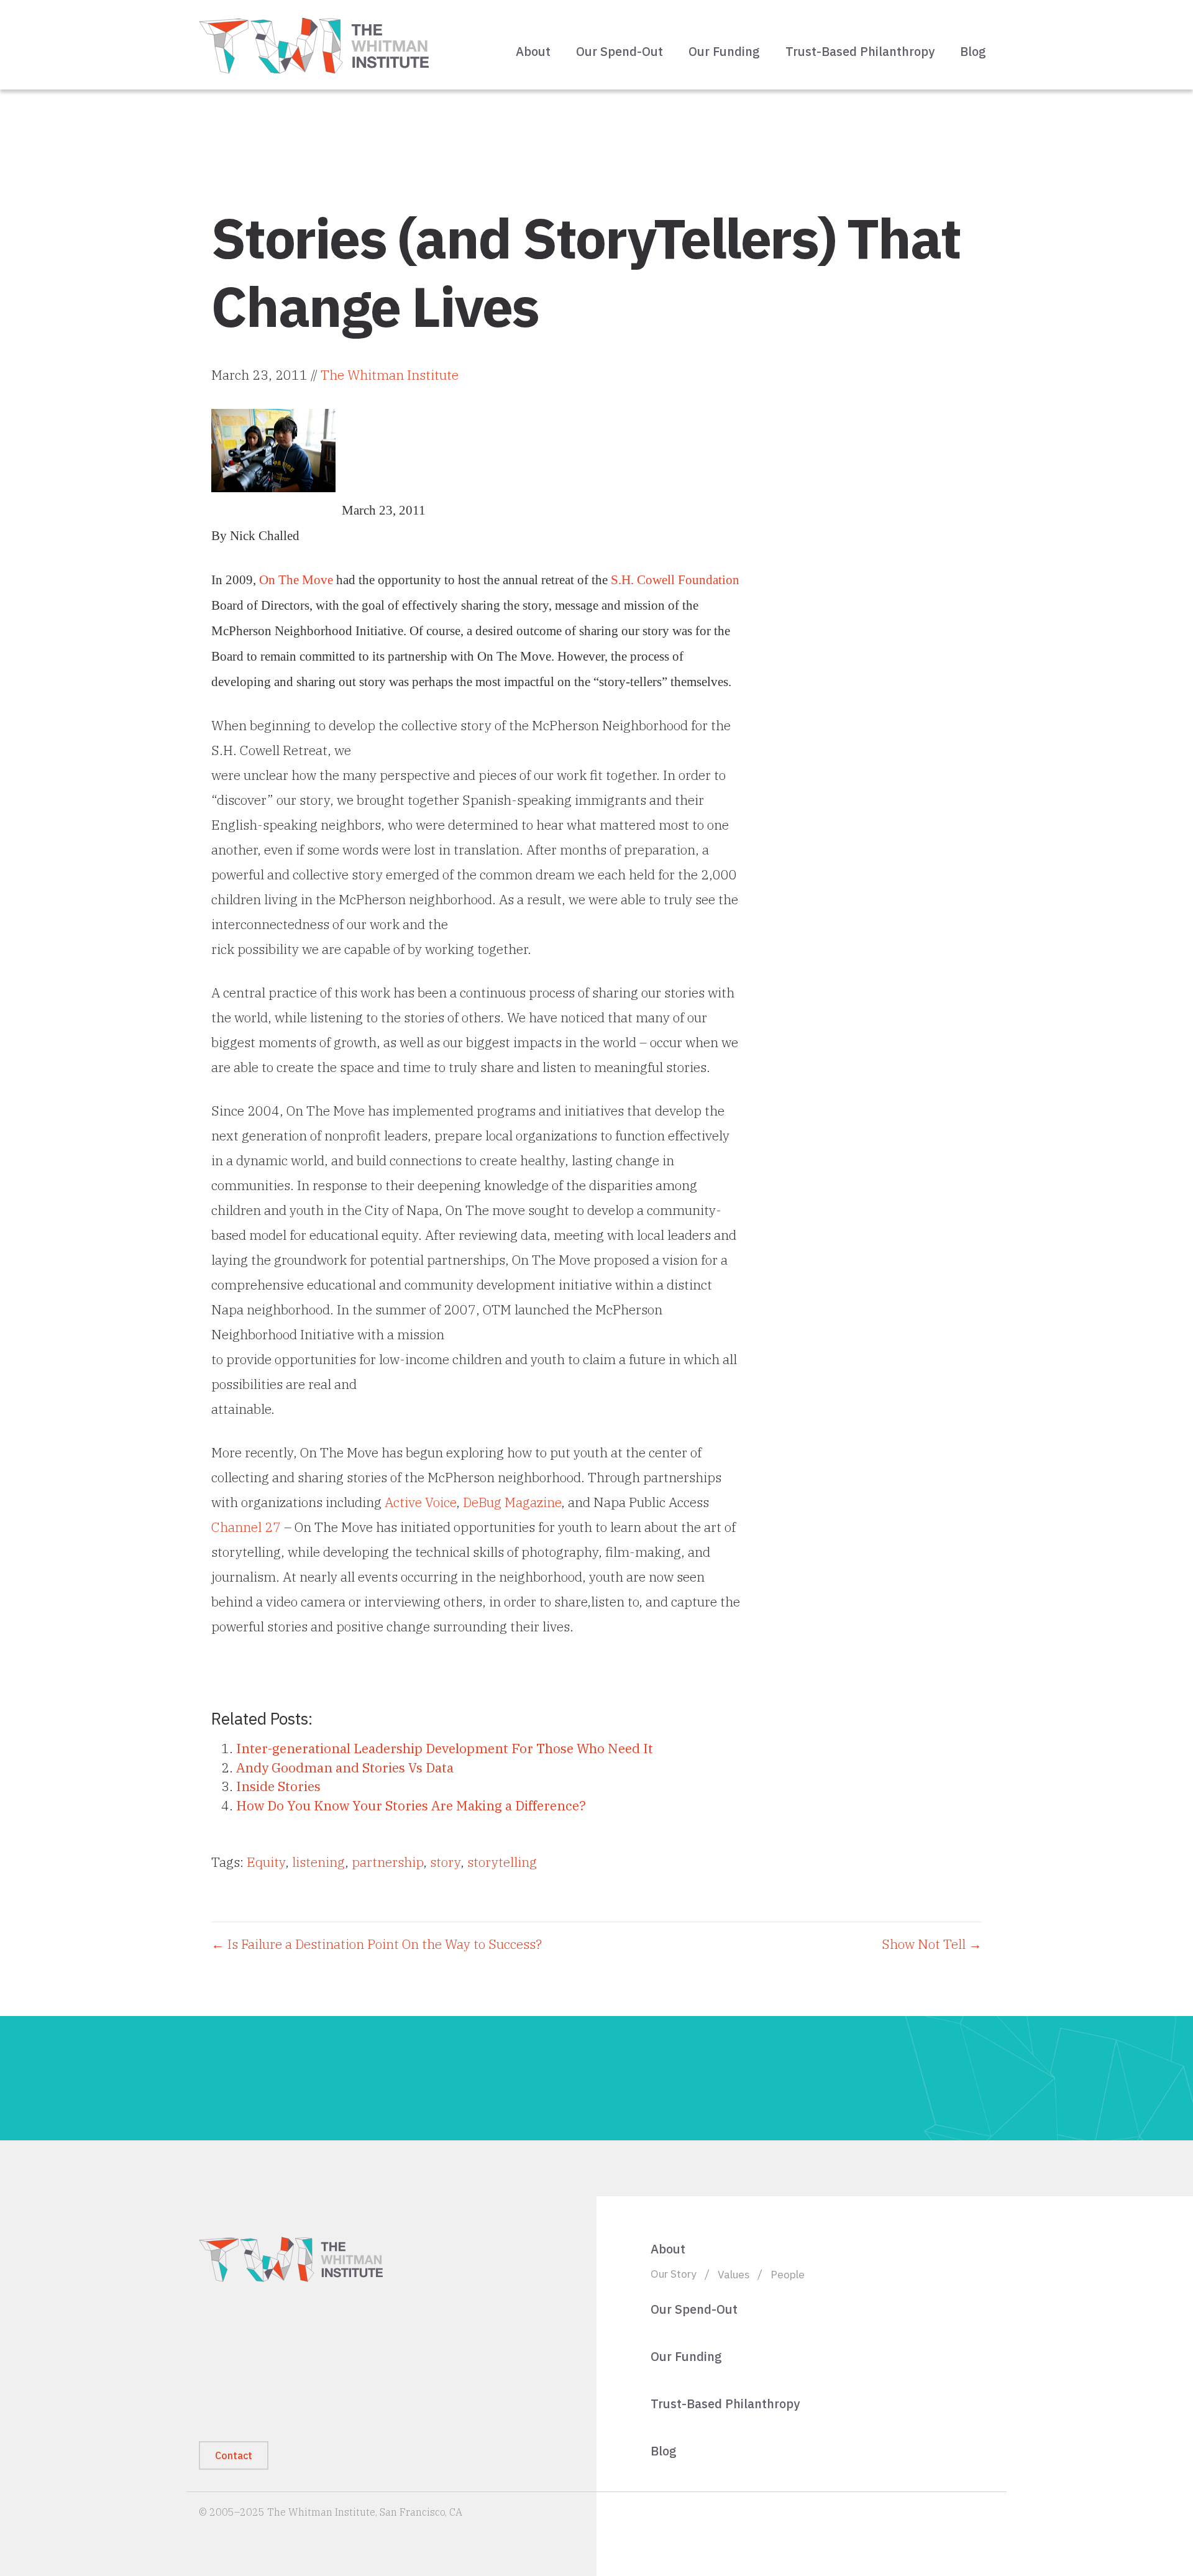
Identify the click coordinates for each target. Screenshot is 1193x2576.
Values (734, 2274)
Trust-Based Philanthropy (860, 51)
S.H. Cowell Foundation (675, 580)
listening (318, 1862)
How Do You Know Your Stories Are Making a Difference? (411, 1805)
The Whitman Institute (390, 375)
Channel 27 (246, 1527)
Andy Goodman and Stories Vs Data (345, 1767)
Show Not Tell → (932, 1944)
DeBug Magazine (512, 1502)
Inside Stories (278, 1786)
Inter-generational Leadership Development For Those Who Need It (445, 1748)
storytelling (502, 1862)
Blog (973, 51)
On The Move (296, 580)
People (788, 2274)
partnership (387, 1862)
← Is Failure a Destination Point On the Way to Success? (377, 1944)
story (445, 1862)
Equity (266, 1862)
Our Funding (724, 51)
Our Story (674, 2274)
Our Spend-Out (619, 51)
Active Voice (420, 1502)
